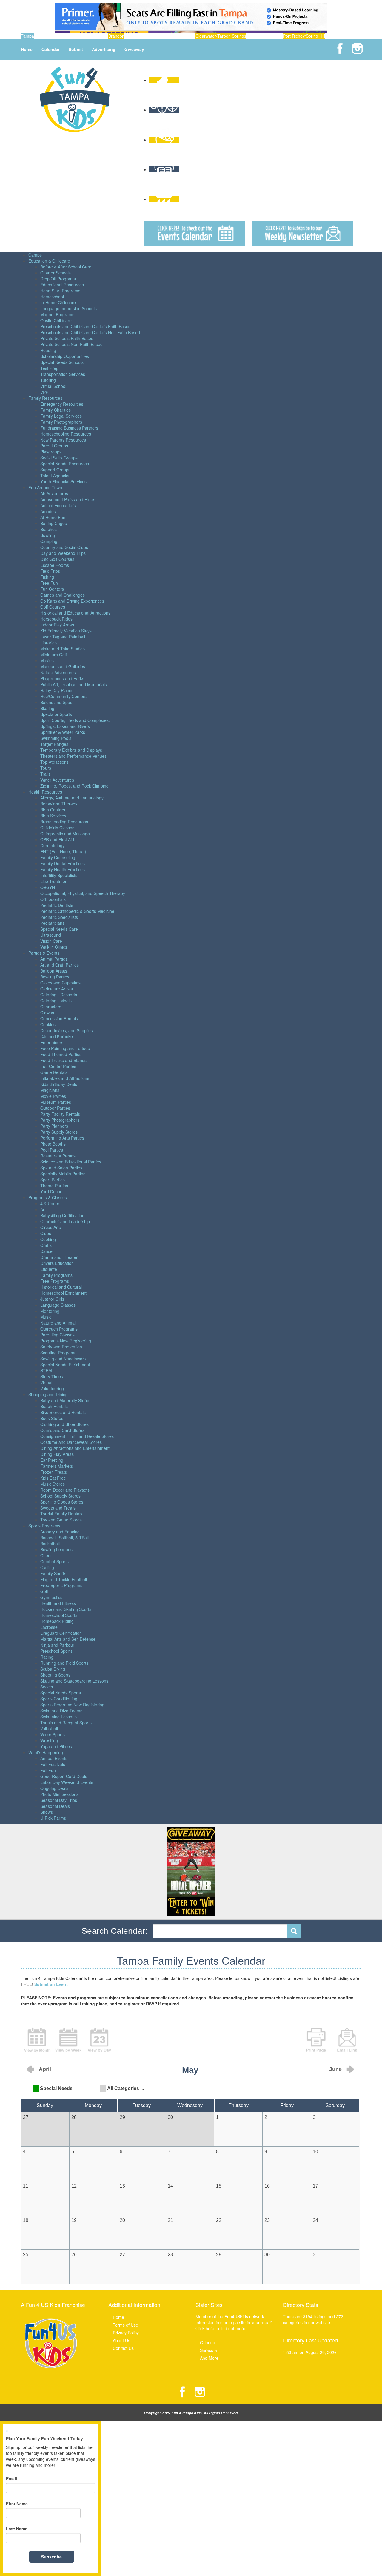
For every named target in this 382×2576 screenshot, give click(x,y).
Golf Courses (53, 607)
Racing (47, 1657)
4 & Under (50, 1203)
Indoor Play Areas (57, 625)
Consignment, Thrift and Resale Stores (77, 1436)
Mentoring (50, 1311)
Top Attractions (54, 762)
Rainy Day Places (57, 690)
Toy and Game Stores (61, 1520)
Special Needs (56, 2088)
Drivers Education (57, 1263)
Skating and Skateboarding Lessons (74, 1681)
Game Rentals (54, 1072)
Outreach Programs (59, 1329)
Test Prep (49, 368)
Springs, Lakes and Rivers (65, 726)
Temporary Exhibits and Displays (71, 750)
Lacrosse (49, 1627)
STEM (46, 1370)
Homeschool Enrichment (63, 1293)
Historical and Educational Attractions (75, 613)
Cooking (48, 1239)
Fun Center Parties (58, 1066)
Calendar (51, 49)
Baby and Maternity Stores (65, 1400)
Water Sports (53, 1734)
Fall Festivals (53, 1764)
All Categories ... (125, 2088)
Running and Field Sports (64, 1663)
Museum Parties (56, 1102)
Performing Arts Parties (62, 1138)
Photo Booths (53, 1144)
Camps (35, 255)
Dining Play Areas (57, 1454)
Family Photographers (61, 422)
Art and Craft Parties (60, 965)
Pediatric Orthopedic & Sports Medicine (77, 911)
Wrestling (49, 1740)
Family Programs (56, 1275)
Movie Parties (53, 1096)
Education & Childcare (49, 261)
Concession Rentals (59, 1018)
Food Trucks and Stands (63, 1060)
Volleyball (49, 1728)
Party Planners (54, 1126)
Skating (47, 708)
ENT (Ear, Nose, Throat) (63, 851)
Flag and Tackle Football (64, 1579)
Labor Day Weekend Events (67, 1782)
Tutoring (48, 380)
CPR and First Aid (57, 839)
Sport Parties (53, 1180)
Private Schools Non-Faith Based (71, 344)
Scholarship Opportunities (65, 356)
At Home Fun (53, 517)
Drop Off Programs (58, 279)
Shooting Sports (55, 1675)
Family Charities (56, 410)
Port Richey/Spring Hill (304, 36)
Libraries (48, 643)
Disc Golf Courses (57, 559)
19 (74, 2220)
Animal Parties (54, 959)
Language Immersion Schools (68, 308)
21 (170, 2220)
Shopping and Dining (48, 1394)
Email (11, 2478)
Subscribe (51, 2557)
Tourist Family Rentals (61, 1514)
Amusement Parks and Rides (68, 499)
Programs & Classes (48, 1197)
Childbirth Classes (57, 828)
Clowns (47, 1013)
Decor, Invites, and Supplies (67, 1030)
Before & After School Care (66, 267)
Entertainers (52, 1042)
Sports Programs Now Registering (72, 1705)
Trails (45, 774)
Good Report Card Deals (64, 1776)
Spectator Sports (56, 714)
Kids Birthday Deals (59, 1084)
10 (315, 2152)
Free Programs (55, 1281)
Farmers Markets (57, 1466)
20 (122, 2220)
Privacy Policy (126, 2333)
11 (26, 2186)
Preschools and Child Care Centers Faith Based (86, 326)
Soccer (47, 1687)
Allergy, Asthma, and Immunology (72, 798)
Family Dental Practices (63, 863)
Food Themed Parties (61, 1054)
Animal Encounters (58, 505)
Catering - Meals (56, 1001)
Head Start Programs (60, 291)
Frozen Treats (54, 1472)
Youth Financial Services (63, 481)
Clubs (46, 1233)
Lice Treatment (54, 881)
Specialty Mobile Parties (63, 1174)
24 (315, 2220)
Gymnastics (51, 1597)
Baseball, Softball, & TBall (64, 1538)
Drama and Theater (59, 1257)
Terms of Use (125, 2325)
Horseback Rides (56, 619)
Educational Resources (62, 285)
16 (267, 2186)
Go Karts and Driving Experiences (72, 601)
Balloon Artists (54, 971)
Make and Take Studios (63, 649)
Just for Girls (52, 1299)
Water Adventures (57, 780)
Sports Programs (44, 1526)
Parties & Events (44, 953)
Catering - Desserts (59, 995)
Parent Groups (54, 446)
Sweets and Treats (58, 1508)
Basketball (50, 1544)
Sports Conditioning (59, 1699)
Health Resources (45, 792)
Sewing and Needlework (63, 1359)
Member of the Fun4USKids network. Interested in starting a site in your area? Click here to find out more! (234, 2322)
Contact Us (123, 2348)
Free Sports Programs (61, 1585)
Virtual (46, 1382)
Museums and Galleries (63, 666)
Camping (49, 541)
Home (27, 49)
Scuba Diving (53, 1669)
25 (26, 2255)
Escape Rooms (55, 565)
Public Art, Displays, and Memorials (74, 684)
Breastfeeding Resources (64, 822)
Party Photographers (60, 1120)
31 (315, 2255)
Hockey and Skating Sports (66, 1609)
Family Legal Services (61, 416)
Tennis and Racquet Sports (66, 1723)
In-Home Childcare (58, 302)
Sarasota (208, 2350)
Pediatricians (52, 923)
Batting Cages (54, 523)
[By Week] (68, 2039)
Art (43, 1209)
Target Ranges (54, 744)
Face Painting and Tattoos (65, 1048)
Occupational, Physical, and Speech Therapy (83, 893)
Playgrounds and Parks (62, 678)
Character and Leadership (65, 1221)
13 (122, 2186)
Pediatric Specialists (59, 917)
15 (219, 2186)
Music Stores (53, 1484)
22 (219, 2220)
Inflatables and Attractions (65, 1078)
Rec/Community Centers (63, 696)
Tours (46, 768)
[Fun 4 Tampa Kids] (75, 98)
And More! (210, 2358)
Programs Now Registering (66, 1341)
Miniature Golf (54, 655)
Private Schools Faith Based (67, 338)
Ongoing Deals (54, 1788)
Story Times (52, 1376)
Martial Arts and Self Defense (68, 1639)
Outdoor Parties (55, 1108)
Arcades (48, 511)
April (45, 2069)
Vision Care (51, 941)
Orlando (208, 2342)
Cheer (46, 1555)
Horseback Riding (57, 1621)
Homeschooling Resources (66, 434)
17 (315, 2186)
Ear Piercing (52, 1460)
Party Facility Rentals (60, 1114)
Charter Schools (56, 273)
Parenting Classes (57, 1335)
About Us (121, 2340)
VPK (44, 392)
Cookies (48, 1024)
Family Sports (53, 1573)
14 (170, 2186)
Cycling (47, 1567)
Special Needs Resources (65, 464)
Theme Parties (54, 1186)
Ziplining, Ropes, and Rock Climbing (74, 786)
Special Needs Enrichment (65, 1365)
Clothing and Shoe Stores (64, 1424)
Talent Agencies (55, 476)
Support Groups (55, 470)
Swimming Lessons (58, 1717)
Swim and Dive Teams (61, 1711)
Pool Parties (52, 1150)
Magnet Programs (57, 314)
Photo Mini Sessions (59, 1794)
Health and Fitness (58, 1603)
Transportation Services (63, 374)
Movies (47, 660)
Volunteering (52, 1388)
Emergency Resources (62, 404)
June (335, 2069)
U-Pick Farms (53, 1818)
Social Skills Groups (59, 458)
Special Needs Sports (61, 1693)
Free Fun (49, 583)
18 (26, 2220)
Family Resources (45, 398)
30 (267, 2255)
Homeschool (52, 297)
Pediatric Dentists (57, 905)
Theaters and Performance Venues (73, 756)
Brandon (116, 36)
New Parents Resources (63, 440)
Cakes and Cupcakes (60, 983)
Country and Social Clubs (64, 547)
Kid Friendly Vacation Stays (66, 631)
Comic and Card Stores (62, 1430)
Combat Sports (54, 1561)
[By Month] (37, 2039)
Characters (51, 1007)
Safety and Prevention (61, 1347)
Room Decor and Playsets (65, 1490)
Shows (47, 1812)
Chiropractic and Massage (65, 834)
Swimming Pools (56, 738)
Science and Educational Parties (71, 1162)
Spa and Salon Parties (61, 1168)
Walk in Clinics (54, 947)
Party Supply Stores (59, 1132)
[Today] (99, 2039)
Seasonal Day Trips (59, 1800)
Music (46, 1317)
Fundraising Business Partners (69, 428)
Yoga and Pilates (56, 1746)
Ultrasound (51, 935)
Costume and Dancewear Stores (71, 1442)
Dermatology (52, 845)
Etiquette (49, 1269)
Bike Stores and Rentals (63, 1412)
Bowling (48, 535)
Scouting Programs (58, 1353)
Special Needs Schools (62, 362)
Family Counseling (58, 857)
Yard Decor (51, 1191)
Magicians (50, 1090)
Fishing (47, 577)
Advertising (104, 49)
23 (267, 2220)
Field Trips (50, 571)
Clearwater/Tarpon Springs (221, 36)
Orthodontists (53, 899)
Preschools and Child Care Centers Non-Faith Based (90, 332)
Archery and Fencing (60, 1532)
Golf (44, 1591)
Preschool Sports (56, 1651)
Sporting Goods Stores (62, 1502)
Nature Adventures (58, 672)
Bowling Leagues (56, 1549)
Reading (48, 350)
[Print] (316, 2039)
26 (74, 2255)
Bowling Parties (55, 977)
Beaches (48, 529)
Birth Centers (53, 810)
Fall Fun (48, 1770)
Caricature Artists (57, 989)
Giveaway (134, 49)
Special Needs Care (59, 929)
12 (74, 2186)
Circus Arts (51, 1227)
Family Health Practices (63, 869)
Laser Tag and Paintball (63, 637)
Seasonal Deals (55, 1806)
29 (219, 2255)
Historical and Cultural (61, 1287)
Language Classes (58, 1305)
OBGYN (48, 887)
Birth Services (53, 816)
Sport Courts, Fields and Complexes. (75, 720)
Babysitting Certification (62, 1215)
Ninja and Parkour (57, 1645)
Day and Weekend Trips (63, 553)
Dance (46, 1251)
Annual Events (54, 1758)
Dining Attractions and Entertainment (75, 1448)
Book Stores (52, 1418)
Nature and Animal (58, 1323)
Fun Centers (52, 589)
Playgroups (51, 452)
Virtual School (53, 386)
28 (170, 2255)
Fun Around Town (45, 487)
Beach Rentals (54, 1406)
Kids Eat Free (53, 1478)
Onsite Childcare (56, 320)
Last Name (17, 2529)
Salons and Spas (56, 702)
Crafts (46, 1245)
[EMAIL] (347, 2039)
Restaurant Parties (58, 1156)
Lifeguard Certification (61, 1633)
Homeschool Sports (59, 1615)
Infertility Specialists (59, 875)
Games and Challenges (63, 595)
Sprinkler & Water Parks (63, 732)
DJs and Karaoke (57, 1036)
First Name (17, 2504)
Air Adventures (54, 493)
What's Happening (46, 1752)
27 (122, 2255)
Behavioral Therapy (59, 804)
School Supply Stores (60, 1496)
